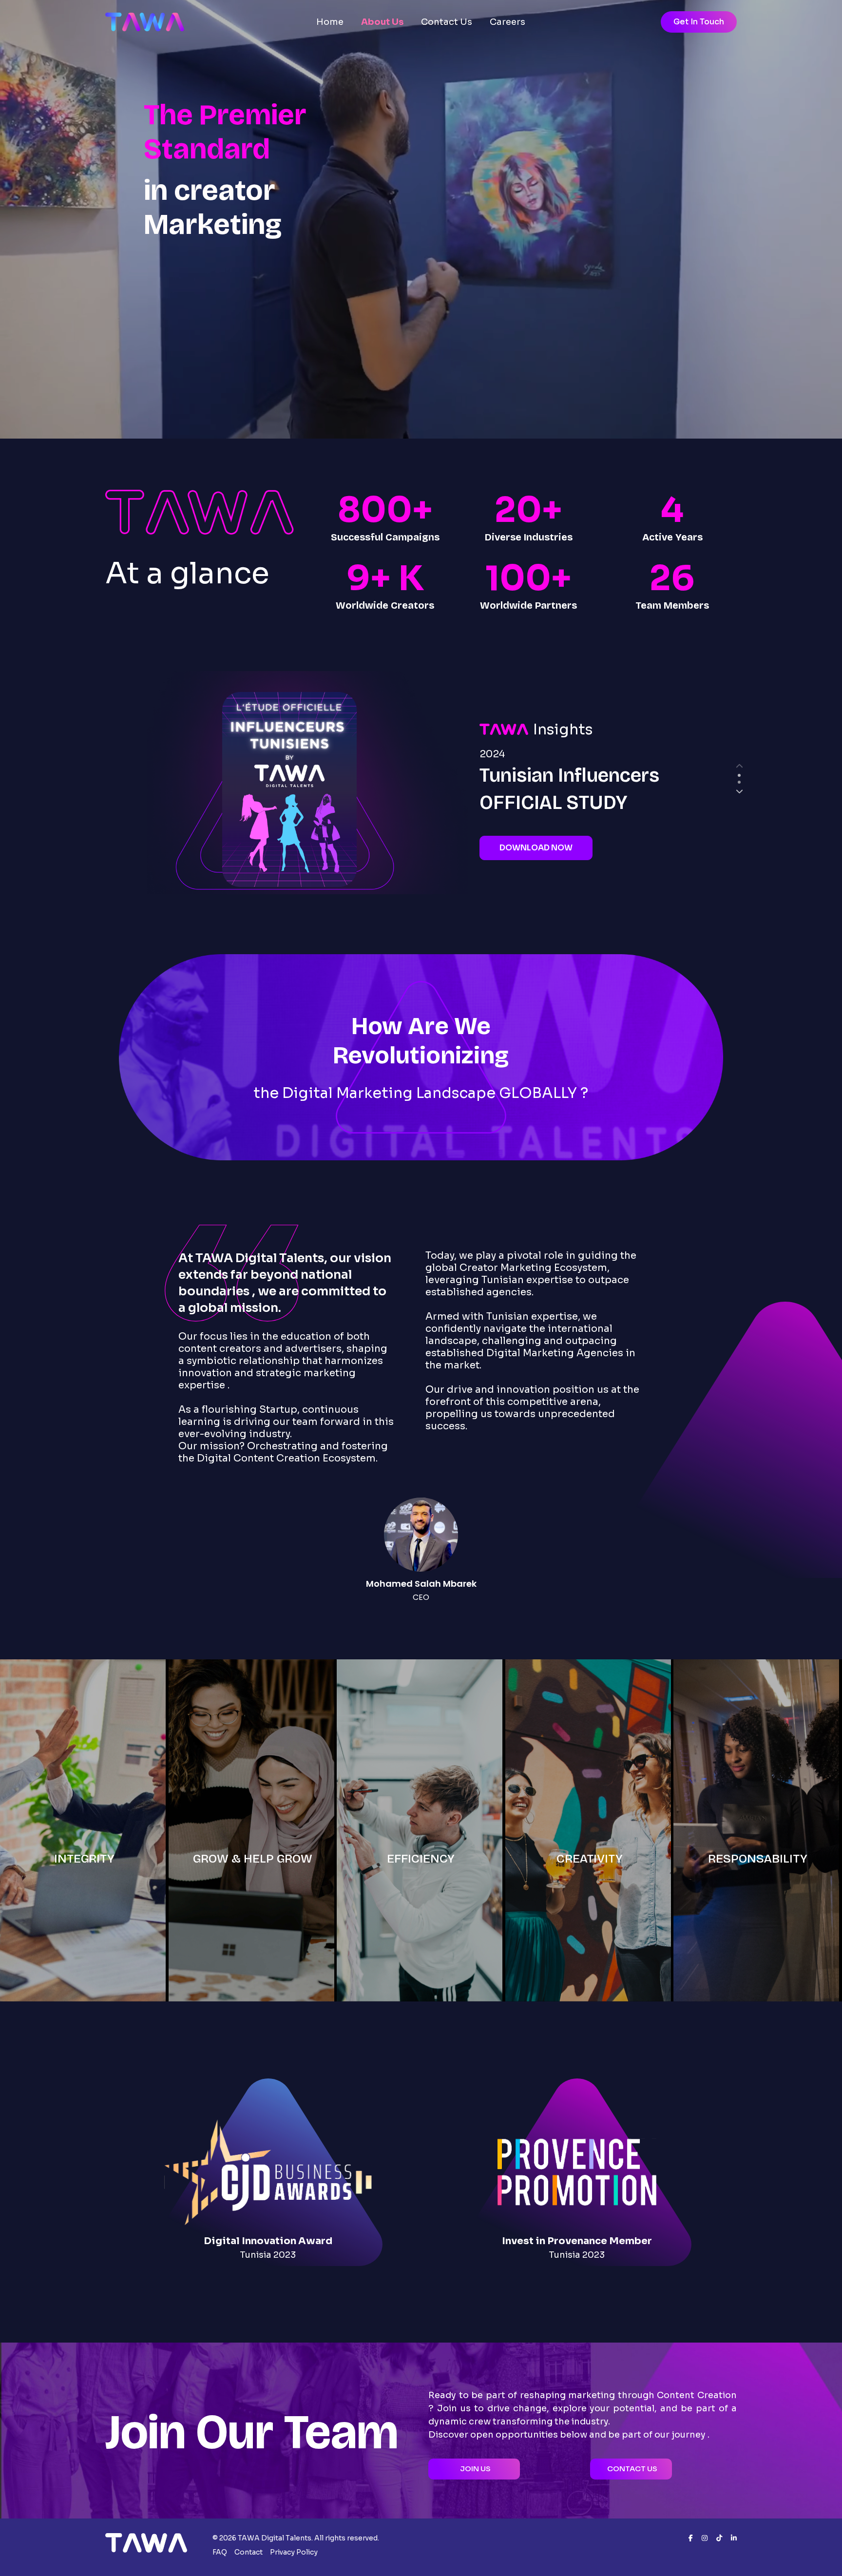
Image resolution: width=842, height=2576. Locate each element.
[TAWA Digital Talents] (145, 22)
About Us (382, 22)
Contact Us (447, 22)
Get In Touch (699, 22)
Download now (536, 848)
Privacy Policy (294, 2552)
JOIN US (475, 2469)
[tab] (739, 775)
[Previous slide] (739, 766)
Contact (249, 2552)
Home (330, 22)
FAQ (220, 2552)
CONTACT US (632, 2469)
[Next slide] (739, 791)
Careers (507, 22)
